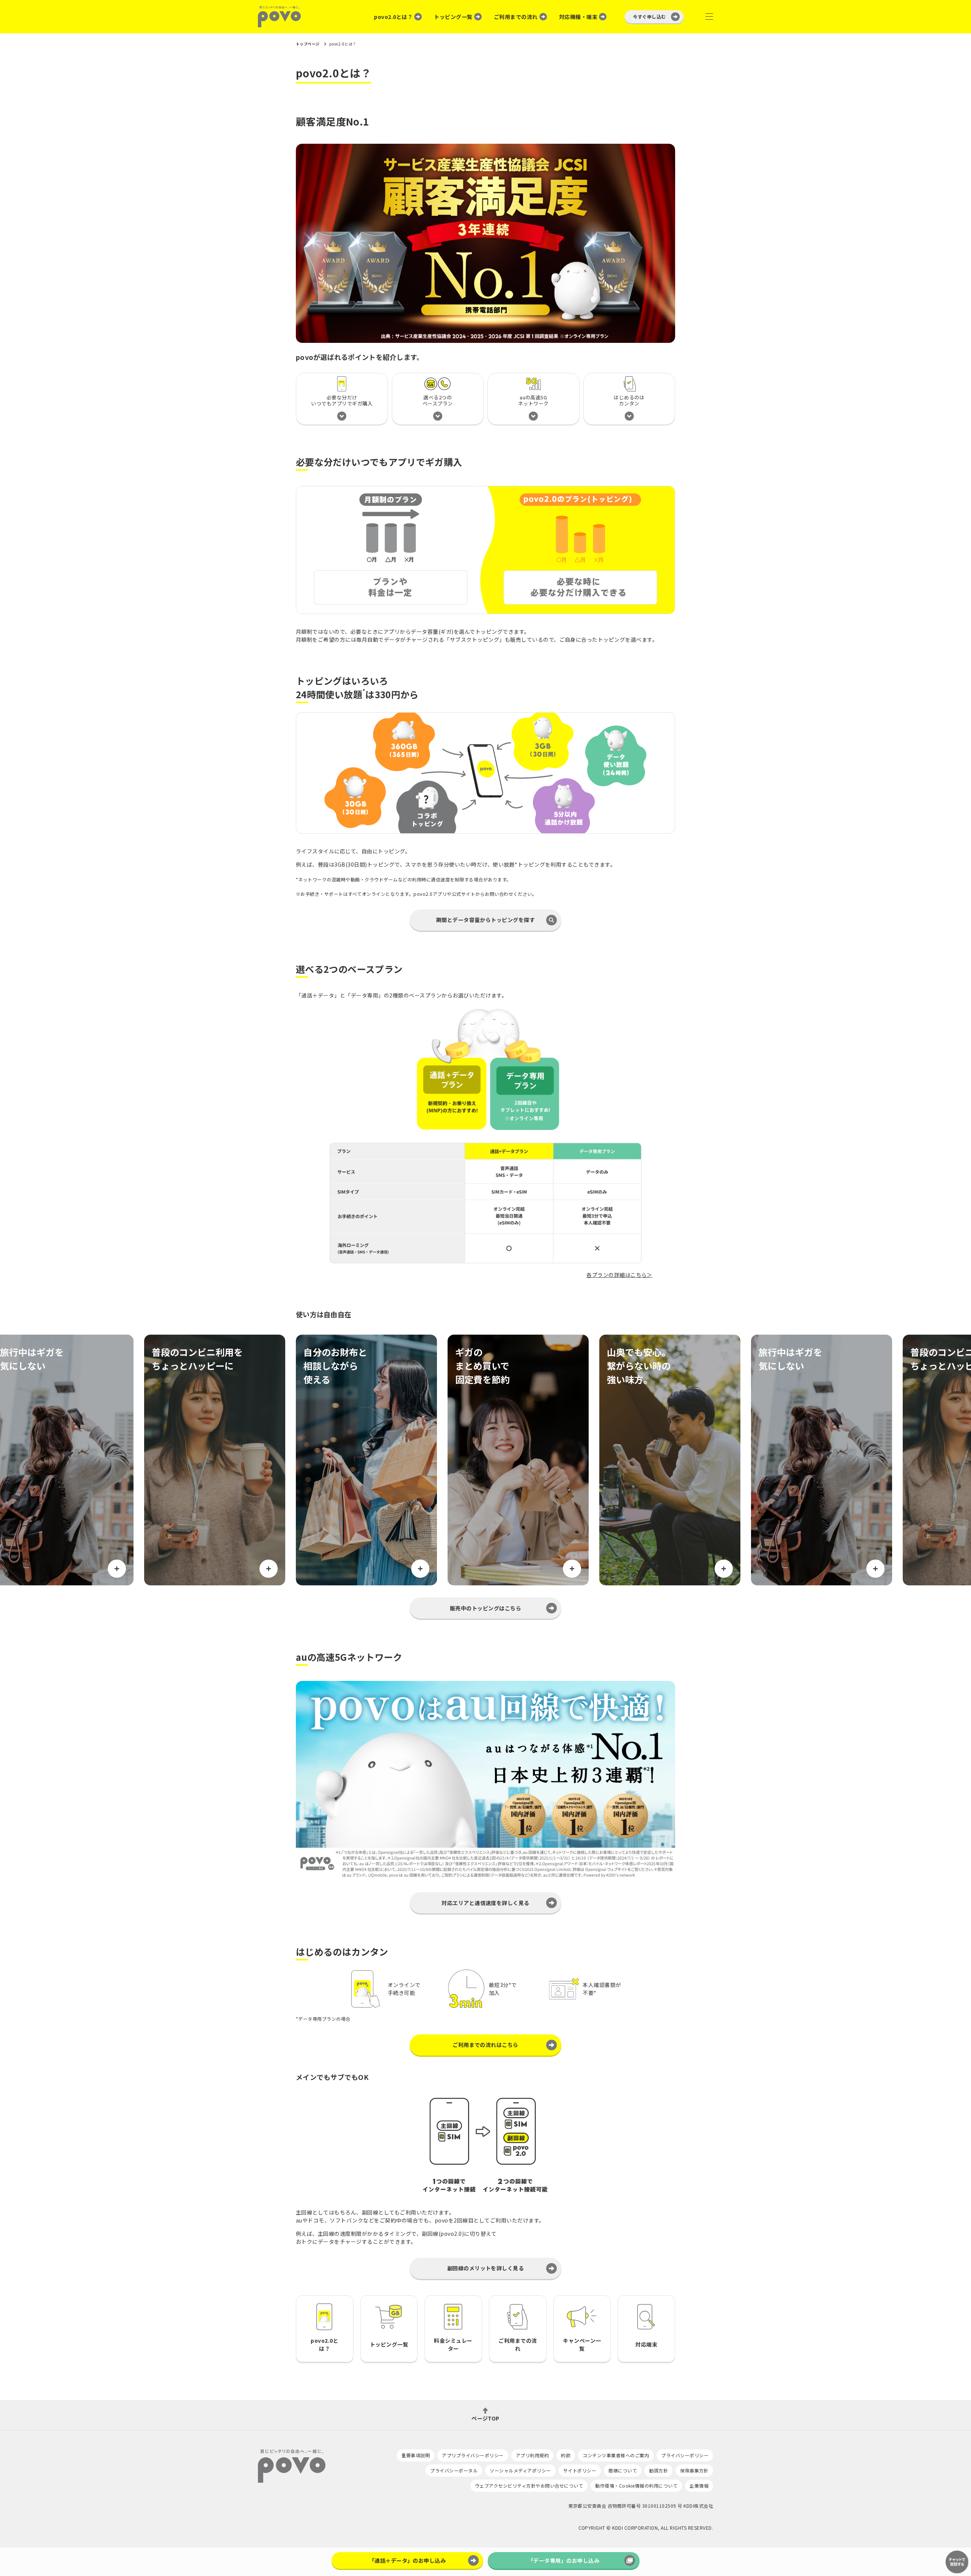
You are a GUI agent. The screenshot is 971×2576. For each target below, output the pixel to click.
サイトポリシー (580, 2470)
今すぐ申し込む (650, 16)
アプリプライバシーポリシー (473, 2455)
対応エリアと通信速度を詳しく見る (485, 1903)
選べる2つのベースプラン (438, 400)
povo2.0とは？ (393, 17)
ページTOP (485, 2418)
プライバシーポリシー (685, 2455)
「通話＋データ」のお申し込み (408, 2560)
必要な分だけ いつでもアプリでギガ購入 (342, 400)
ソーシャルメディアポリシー (520, 2470)
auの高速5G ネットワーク (533, 400)
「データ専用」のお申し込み (564, 2560)
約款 (566, 2455)
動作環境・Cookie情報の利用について (636, 2486)
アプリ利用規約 (532, 2455)
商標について (623, 2470)
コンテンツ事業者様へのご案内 (616, 2455)
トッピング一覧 (453, 17)
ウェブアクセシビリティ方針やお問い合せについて (529, 2486)
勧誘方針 (658, 2470)
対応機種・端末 (578, 17)
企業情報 (699, 2486)
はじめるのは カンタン (629, 400)
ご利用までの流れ (516, 17)
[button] (485, 920)
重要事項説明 (416, 2455)
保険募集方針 (694, 2470)
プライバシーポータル (454, 2470)
